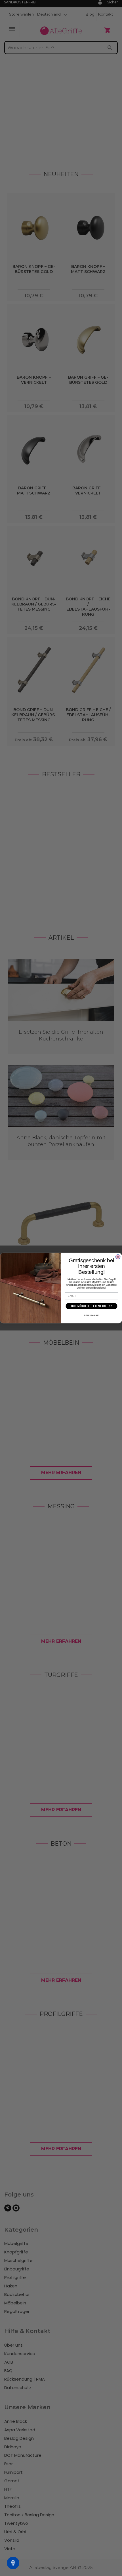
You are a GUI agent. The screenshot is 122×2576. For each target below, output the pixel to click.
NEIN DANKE (91, 1315)
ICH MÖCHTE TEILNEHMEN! (92, 1306)
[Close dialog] (118, 1257)
